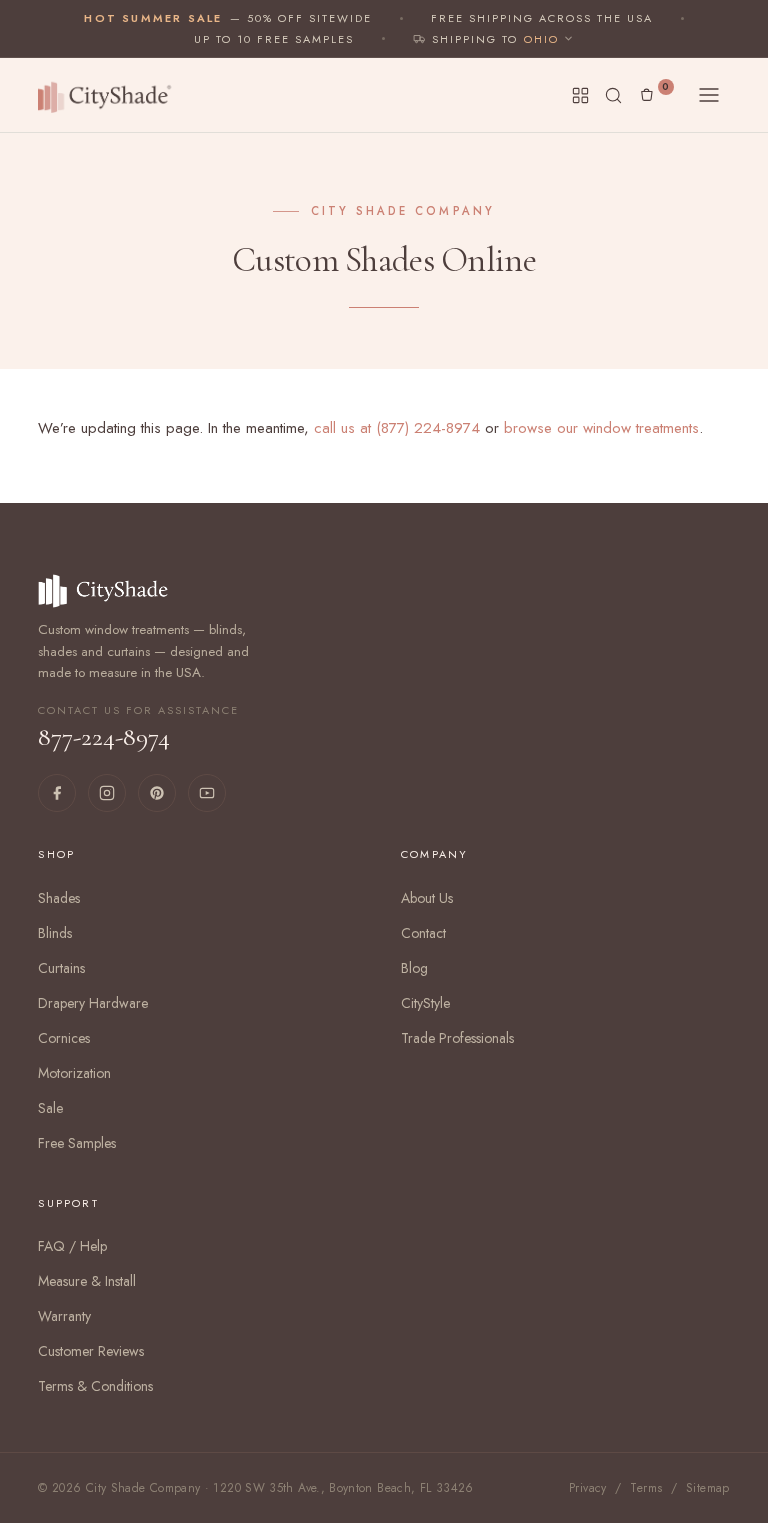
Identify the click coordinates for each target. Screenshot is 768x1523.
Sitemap (708, 1488)
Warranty (64, 1316)
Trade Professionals (457, 1038)
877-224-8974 (138, 728)
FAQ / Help (72, 1246)
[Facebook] (57, 793)
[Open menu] (709, 95)
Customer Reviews (91, 1351)
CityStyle (425, 1003)
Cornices (64, 1038)
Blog (414, 968)
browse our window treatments (601, 428)
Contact (423, 933)
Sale (50, 1108)
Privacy (588, 1488)
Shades (59, 898)
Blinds (55, 933)
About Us (427, 898)
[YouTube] (207, 793)
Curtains (61, 968)
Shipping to (475, 39)
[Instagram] (107, 793)
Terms (646, 1488)
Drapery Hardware (93, 1003)
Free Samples (77, 1143)
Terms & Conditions (95, 1386)
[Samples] (580, 95)
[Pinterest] (157, 793)
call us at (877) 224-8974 (397, 428)
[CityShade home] (109, 95)
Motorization (74, 1073)
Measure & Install (87, 1281)
